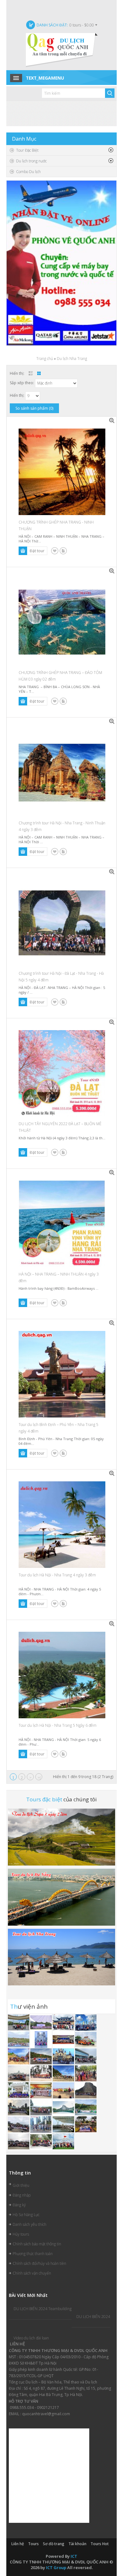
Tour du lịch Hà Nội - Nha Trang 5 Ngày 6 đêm (58, 1725)
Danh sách (31, 373)
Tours (33, 2544)
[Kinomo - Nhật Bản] (41, 2090)
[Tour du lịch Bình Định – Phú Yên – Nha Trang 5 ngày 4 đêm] (112, 1323)
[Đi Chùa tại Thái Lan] (86, 2073)
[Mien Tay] (41, 2039)
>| (39, 1778)
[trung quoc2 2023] (86, 2022)
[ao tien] (86, 2056)
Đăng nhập (22, 2195)
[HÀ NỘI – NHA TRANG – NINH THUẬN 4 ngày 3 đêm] (112, 1173)
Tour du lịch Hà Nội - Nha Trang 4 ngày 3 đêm (57, 1575)
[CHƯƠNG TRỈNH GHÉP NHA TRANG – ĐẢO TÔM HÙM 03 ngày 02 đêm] (112, 571)
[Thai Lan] (19, 2073)
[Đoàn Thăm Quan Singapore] (41, 2124)
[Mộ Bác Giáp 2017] (41, 2107)
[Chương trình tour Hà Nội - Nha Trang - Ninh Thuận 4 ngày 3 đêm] (112, 721)
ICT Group (56, 2568)
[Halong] (19, 2090)
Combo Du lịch (28, 172)
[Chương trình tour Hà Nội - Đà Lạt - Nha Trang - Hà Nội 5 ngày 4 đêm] (112, 872)
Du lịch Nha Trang (72, 359)
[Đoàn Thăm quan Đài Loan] (19, 2107)
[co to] (86, 2039)
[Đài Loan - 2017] (19, 2124)
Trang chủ (45, 359)
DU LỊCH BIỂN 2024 (93, 2317)
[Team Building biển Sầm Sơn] (64, 2090)
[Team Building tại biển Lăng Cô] (64, 2073)
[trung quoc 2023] (64, 2022)
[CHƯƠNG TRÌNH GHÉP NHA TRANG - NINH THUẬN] (112, 421)
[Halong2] (63, 2141)
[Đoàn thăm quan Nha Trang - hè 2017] (64, 2056)
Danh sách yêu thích (29, 2224)
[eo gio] (19, 2056)
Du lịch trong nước (31, 161)
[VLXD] (41, 2022)
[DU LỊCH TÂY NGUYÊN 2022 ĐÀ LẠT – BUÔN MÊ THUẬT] (112, 1022)
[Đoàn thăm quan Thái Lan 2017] (86, 2090)
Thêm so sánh (63, 551)
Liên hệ (18, 2544)
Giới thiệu (21, 2185)
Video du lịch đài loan (31, 2338)
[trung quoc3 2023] (19, 2022)
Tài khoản (77, 2544)
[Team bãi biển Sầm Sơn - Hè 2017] (41, 2073)
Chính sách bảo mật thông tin (37, 2244)
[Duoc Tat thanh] (64, 2039)
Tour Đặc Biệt (27, 150)
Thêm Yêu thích (55, 551)
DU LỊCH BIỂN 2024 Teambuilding (43, 2309)
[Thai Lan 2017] (86, 2124)
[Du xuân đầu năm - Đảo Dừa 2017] (41, 2141)
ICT (74, 2556)
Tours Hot (100, 2544)
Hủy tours (21, 2234)
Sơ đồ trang (54, 2544)
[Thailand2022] (64, 2107)
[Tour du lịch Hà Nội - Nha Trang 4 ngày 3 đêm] (112, 1473)
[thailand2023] (19, 2039)
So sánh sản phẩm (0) (34, 408)
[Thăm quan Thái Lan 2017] (41, 2056)
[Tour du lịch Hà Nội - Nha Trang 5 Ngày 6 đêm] (112, 1624)
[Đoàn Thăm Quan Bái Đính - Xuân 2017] (19, 2141)
